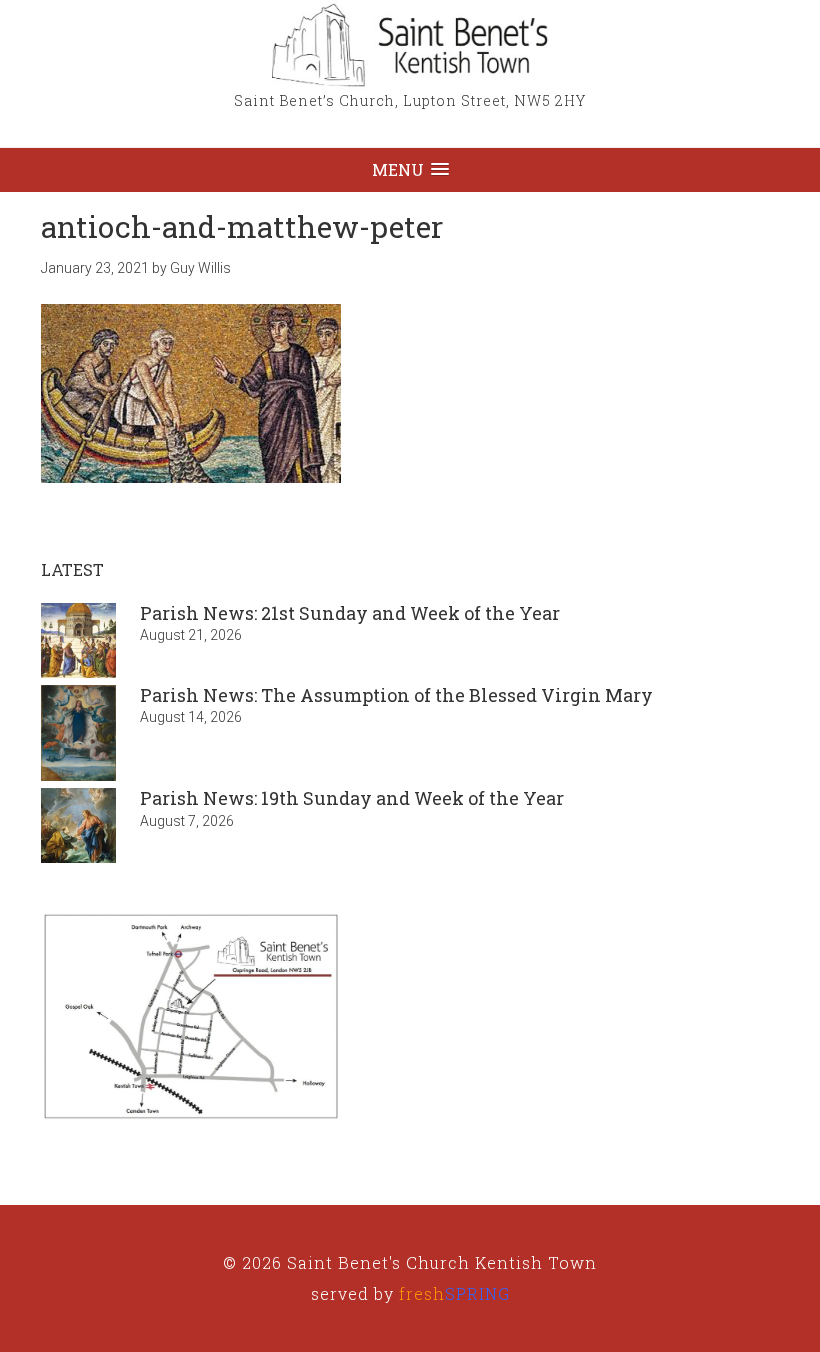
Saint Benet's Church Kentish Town (410, 45)
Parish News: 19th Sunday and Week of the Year (352, 798)
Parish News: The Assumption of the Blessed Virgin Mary (396, 695)
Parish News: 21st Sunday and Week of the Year (350, 613)
